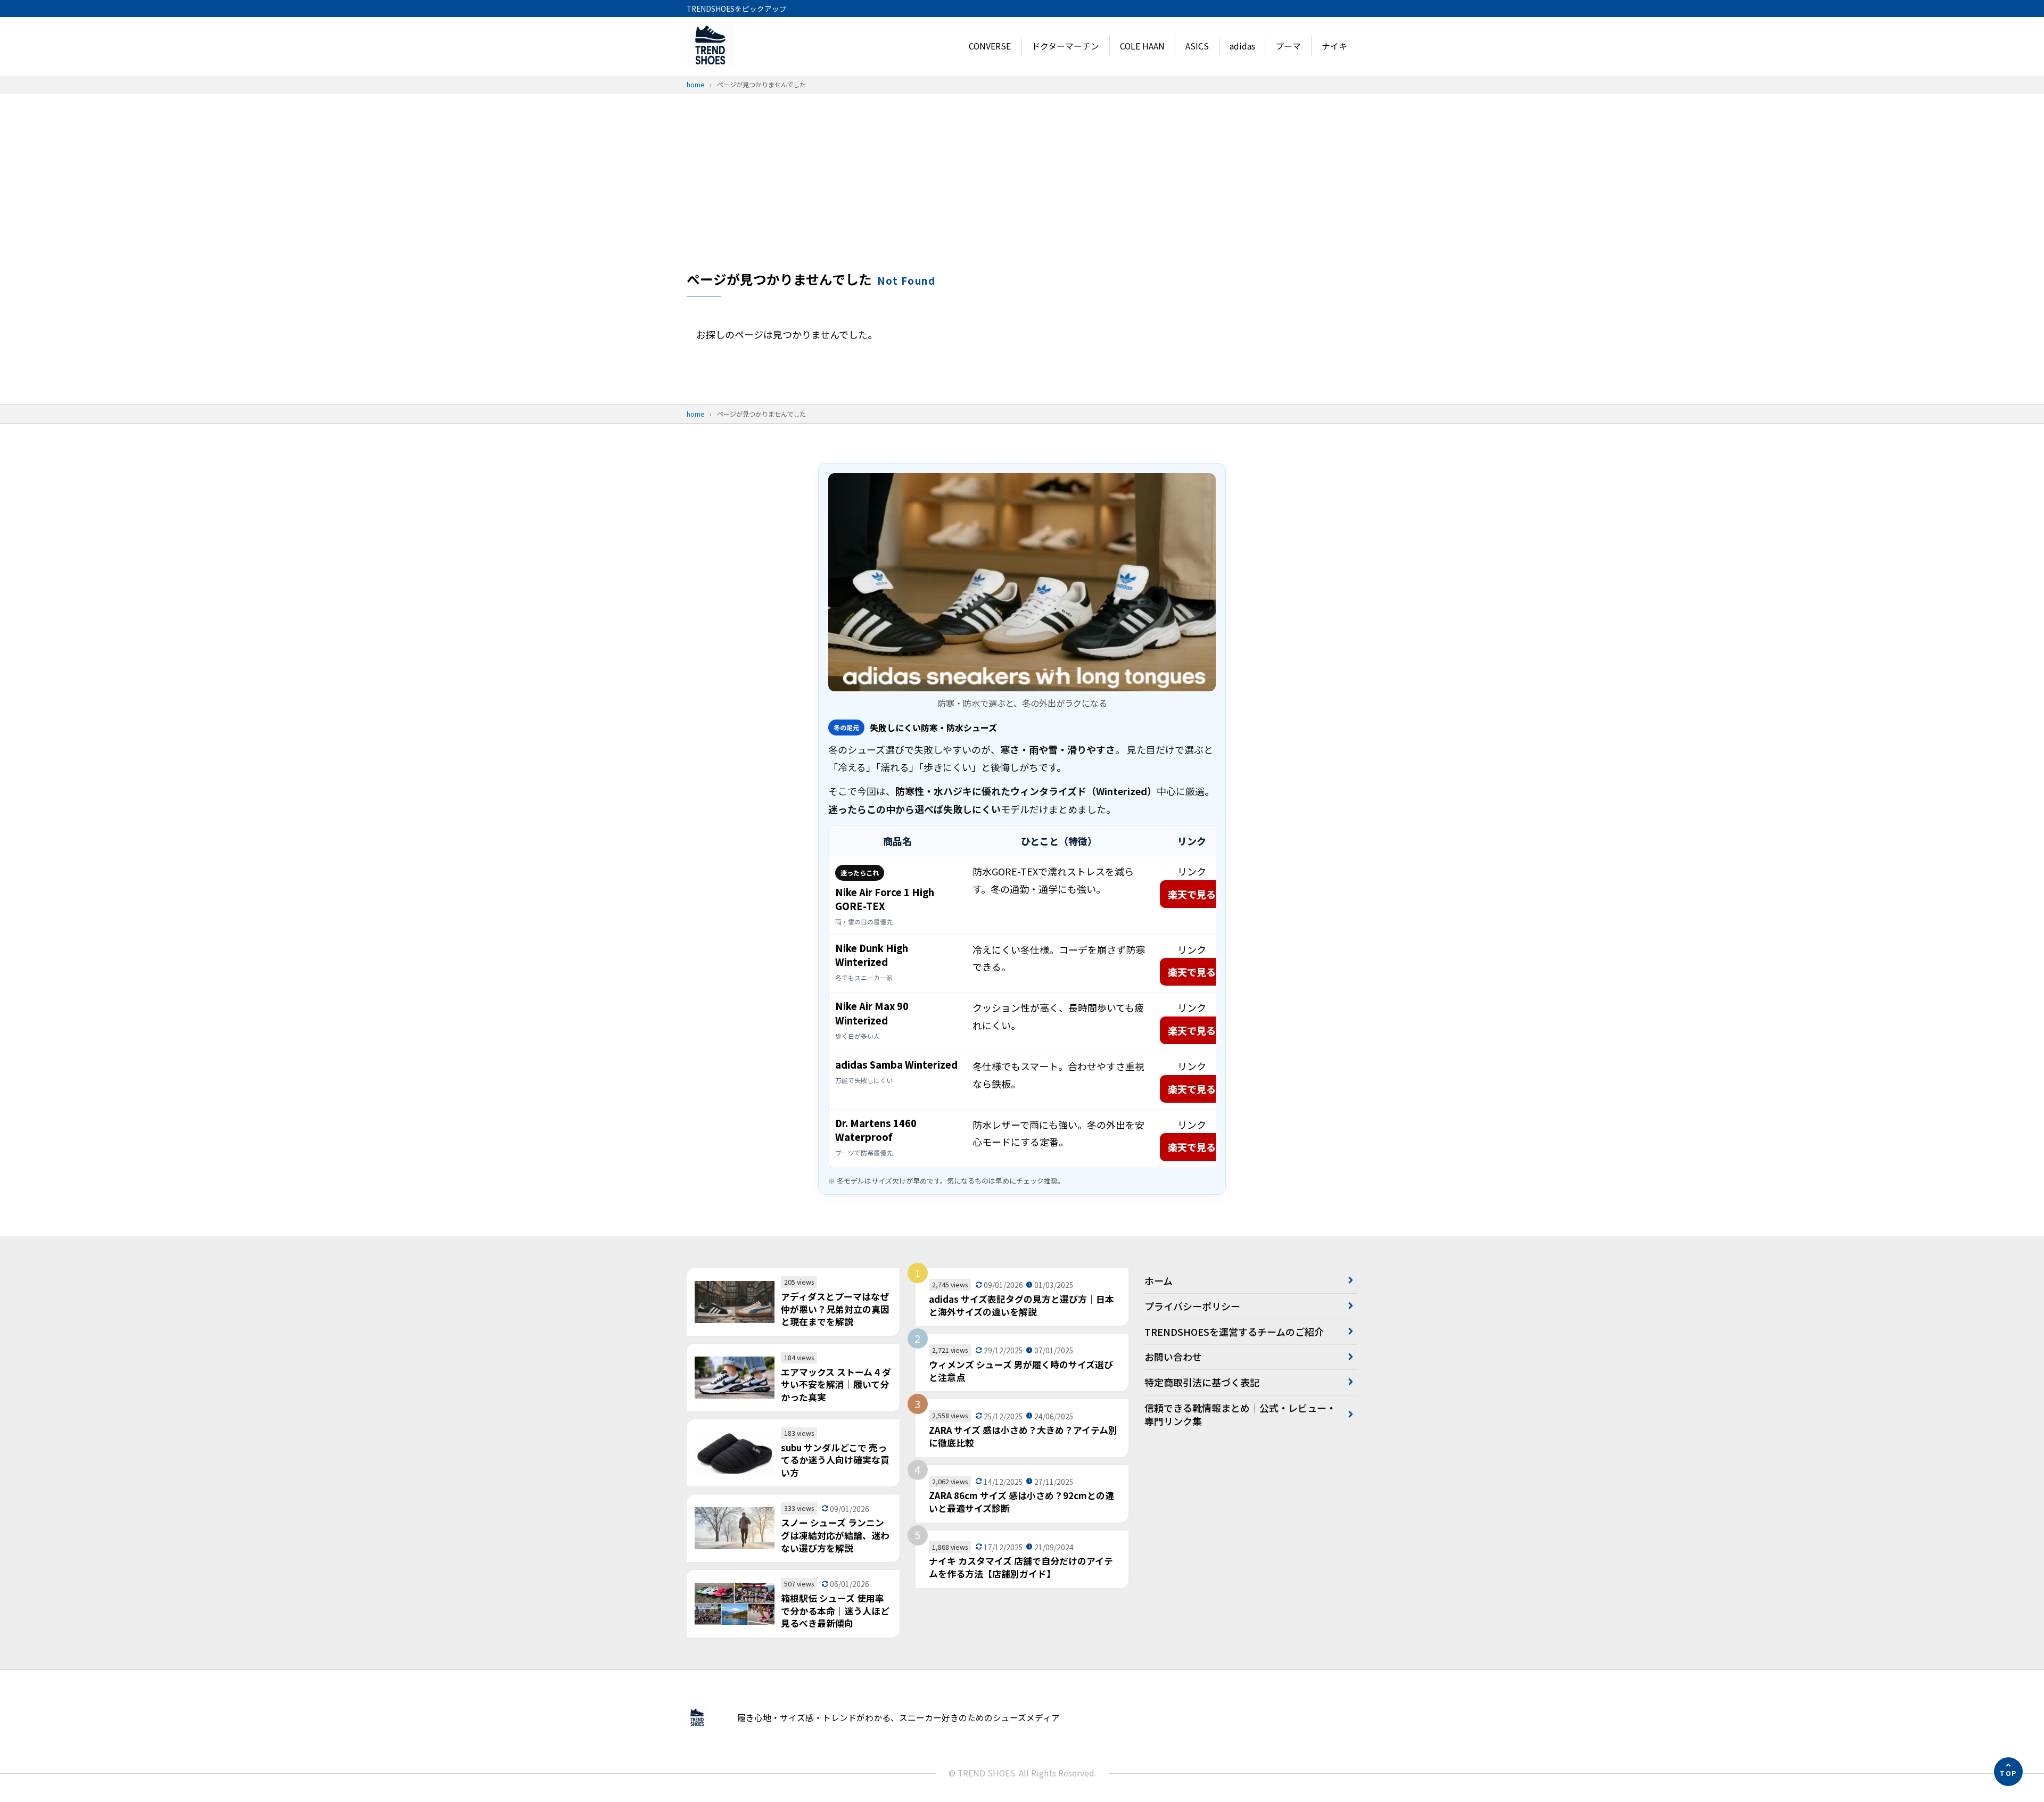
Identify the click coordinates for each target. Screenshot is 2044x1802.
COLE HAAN (1142, 46)
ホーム (1159, 1280)
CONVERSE (990, 46)
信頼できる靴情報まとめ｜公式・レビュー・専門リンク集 (1240, 1414)
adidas (1242, 46)
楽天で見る (1192, 894)
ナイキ (1334, 46)
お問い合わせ (1173, 1357)
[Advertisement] (1022, 190)
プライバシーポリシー (1192, 1306)
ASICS (1197, 46)
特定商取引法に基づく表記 (1202, 1382)
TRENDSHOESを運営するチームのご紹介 (1234, 1332)
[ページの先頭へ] (2008, 1772)
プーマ (1288, 46)
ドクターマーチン (1065, 46)
